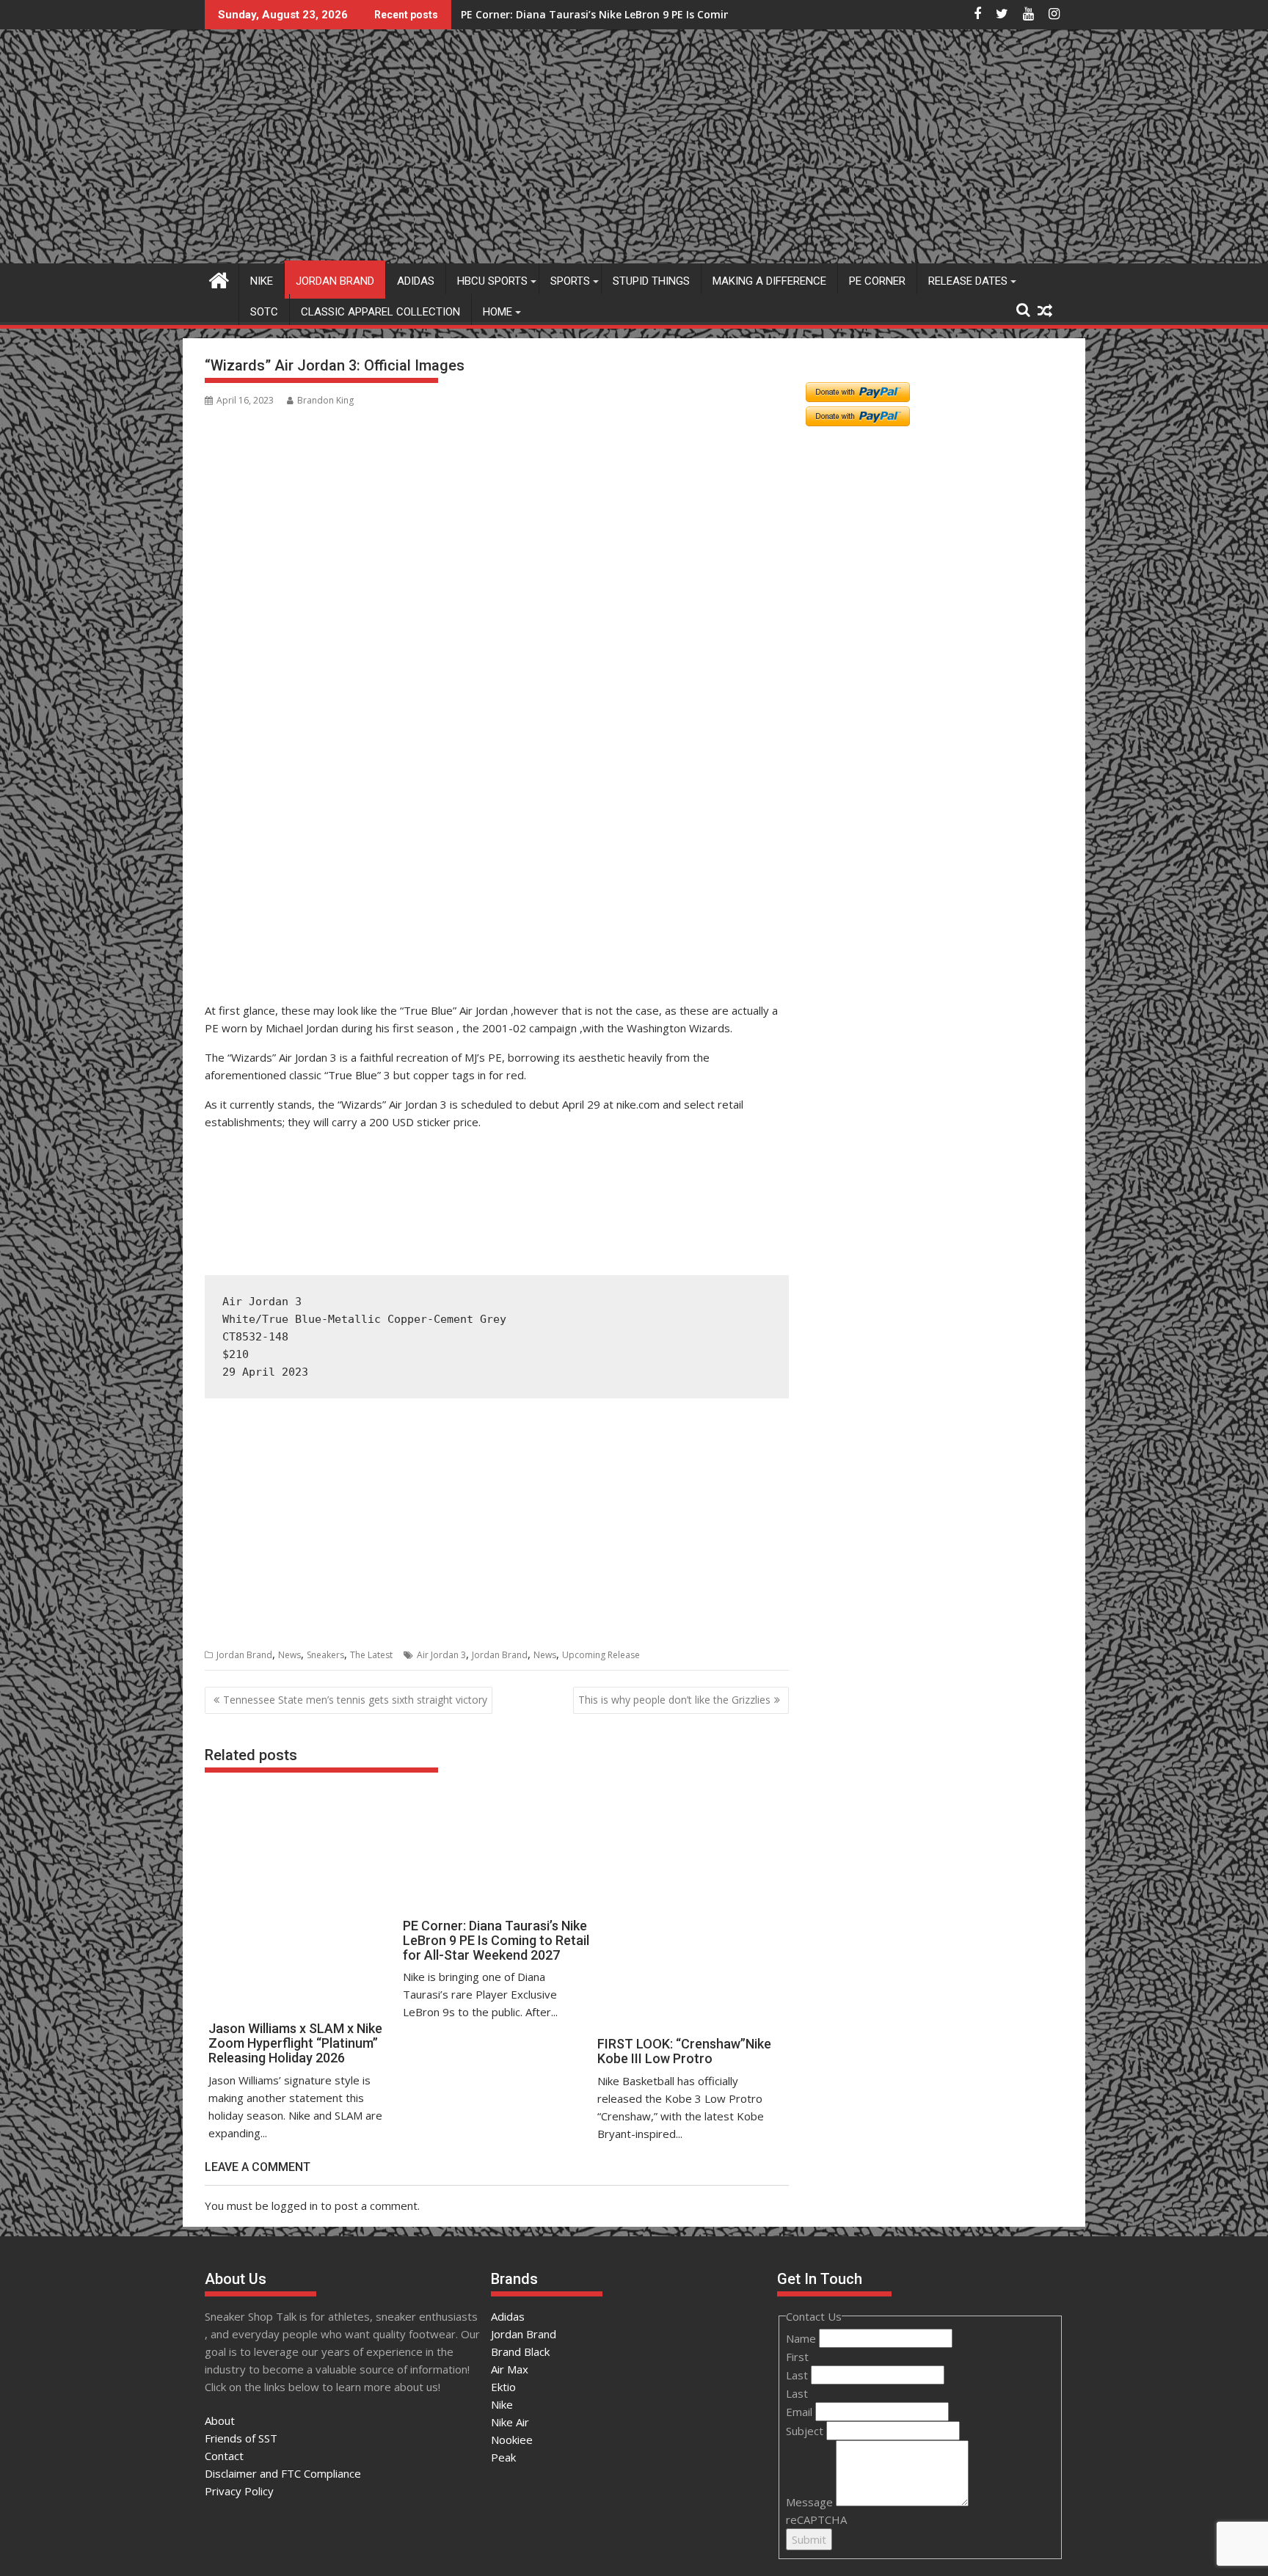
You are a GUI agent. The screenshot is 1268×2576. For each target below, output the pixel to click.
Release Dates (968, 281)
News (289, 1655)
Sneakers (325, 1655)
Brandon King (325, 400)
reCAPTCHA (816, 2520)
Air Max (510, 2369)
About (220, 2420)
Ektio (503, 2387)
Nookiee (512, 2440)
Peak (503, 2457)
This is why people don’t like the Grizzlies (674, 1700)
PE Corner (877, 281)
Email (801, 2412)
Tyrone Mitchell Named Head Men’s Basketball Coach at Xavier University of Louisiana (683, 14)
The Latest (371, 1655)
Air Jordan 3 (441, 1655)
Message (811, 2502)
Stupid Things (651, 281)
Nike (262, 281)
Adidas (416, 281)
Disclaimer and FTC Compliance (283, 2473)
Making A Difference (769, 281)
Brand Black (520, 2351)
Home (498, 312)
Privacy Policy (239, 2491)
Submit (809, 2539)
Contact (224, 2456)
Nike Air (510, 2422)
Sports (570, 281)
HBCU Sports (492, 281)
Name (802, 2338)
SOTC (264, 312)
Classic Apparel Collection (380, 312)
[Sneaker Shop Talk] (219, 278)
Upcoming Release (601, 1655)
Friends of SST (241, 2438)
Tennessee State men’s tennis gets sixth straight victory (355, 1700)
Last (798, 2375)
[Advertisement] (276, 926)
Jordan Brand (335, 281)
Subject (806, 2431)
